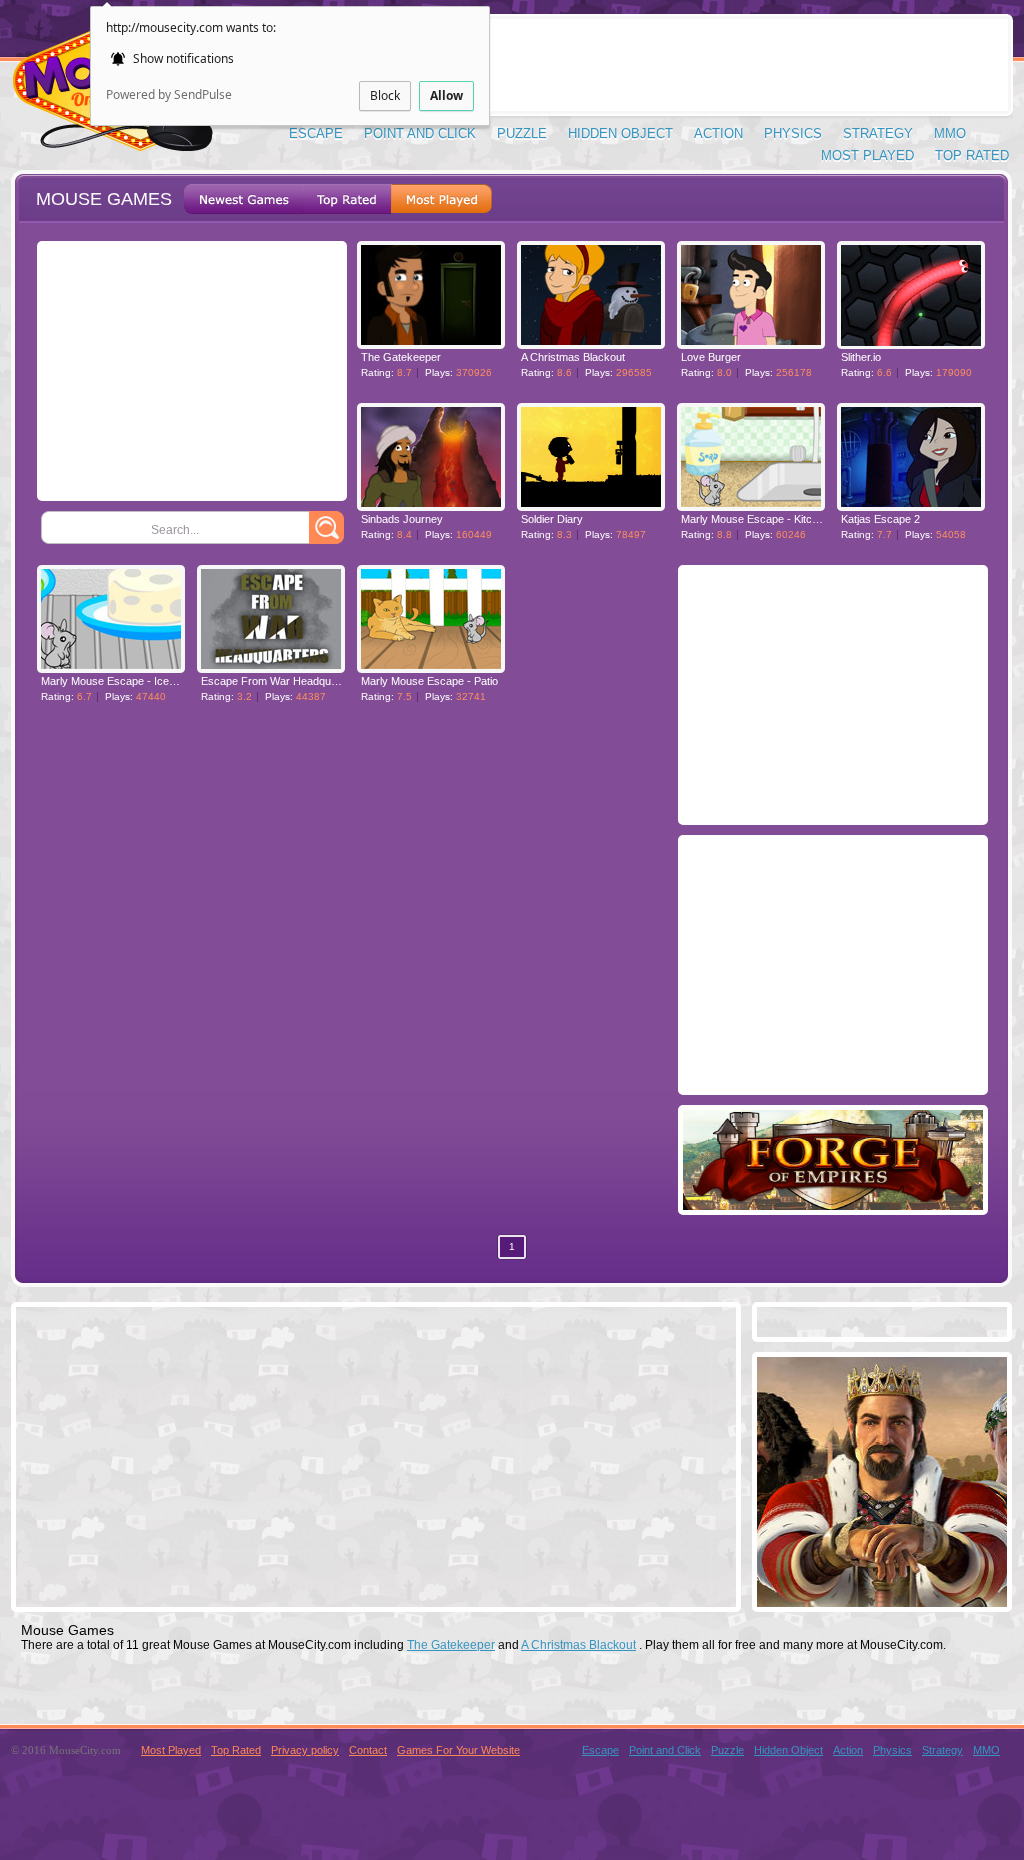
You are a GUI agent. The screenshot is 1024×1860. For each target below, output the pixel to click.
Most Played (867, 155)
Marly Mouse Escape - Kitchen (755, 519)
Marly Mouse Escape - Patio (429, 681)
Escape (316, 133)
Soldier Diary (552, 519)
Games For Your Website (458, 1750)
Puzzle (522, 133)
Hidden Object (620, 133)
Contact (368, 1750)
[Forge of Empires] (833, 1204)
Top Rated (972, 155)
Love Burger (711, 357)
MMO (950, 133)
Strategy (878, 133)
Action (718, 133)
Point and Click (420, 133)
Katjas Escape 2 (880, 519)
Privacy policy (305, 1750)
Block (385, 95)
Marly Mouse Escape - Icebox (114, 681)
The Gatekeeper (401, 357)
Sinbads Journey (402, 519)
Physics (793, 133)
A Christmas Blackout (573, 357)
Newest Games (243, 199)
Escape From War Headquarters (280, 681)
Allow (446, 95)
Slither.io (861, 357)
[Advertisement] (643, 65)
